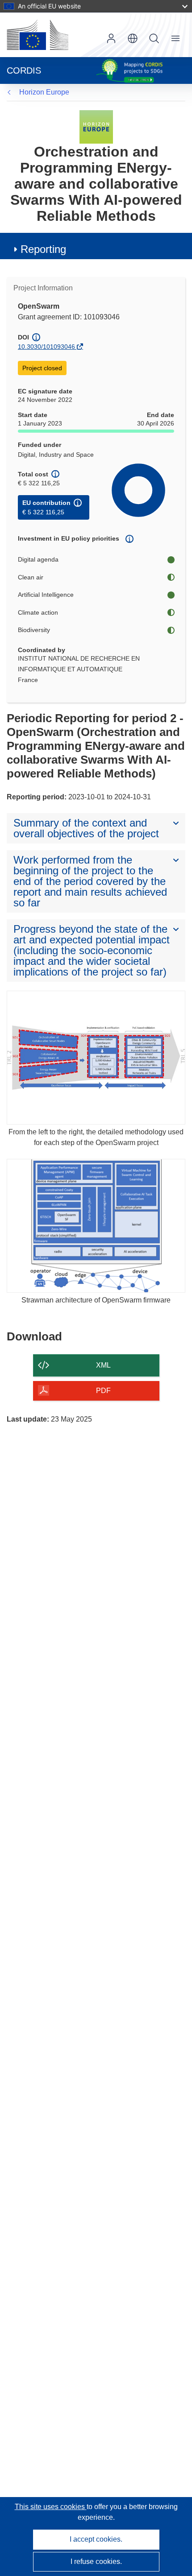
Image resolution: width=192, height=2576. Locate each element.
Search (154, 38)
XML (103, 1365)
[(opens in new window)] (38, 35)
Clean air (31, 577)
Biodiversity (34, 630)
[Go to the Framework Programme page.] (96, 126)
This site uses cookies (51, 2507)
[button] (133, 38)
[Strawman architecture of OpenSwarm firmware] (96, 1226)
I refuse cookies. (96, 2562)
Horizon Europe (44, 92)
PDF (103, 1391)
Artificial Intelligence (46, 595)
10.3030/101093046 (46, 347)
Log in (111, 38)
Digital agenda (38, 559)
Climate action (38, 612)
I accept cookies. (96, 2539)
